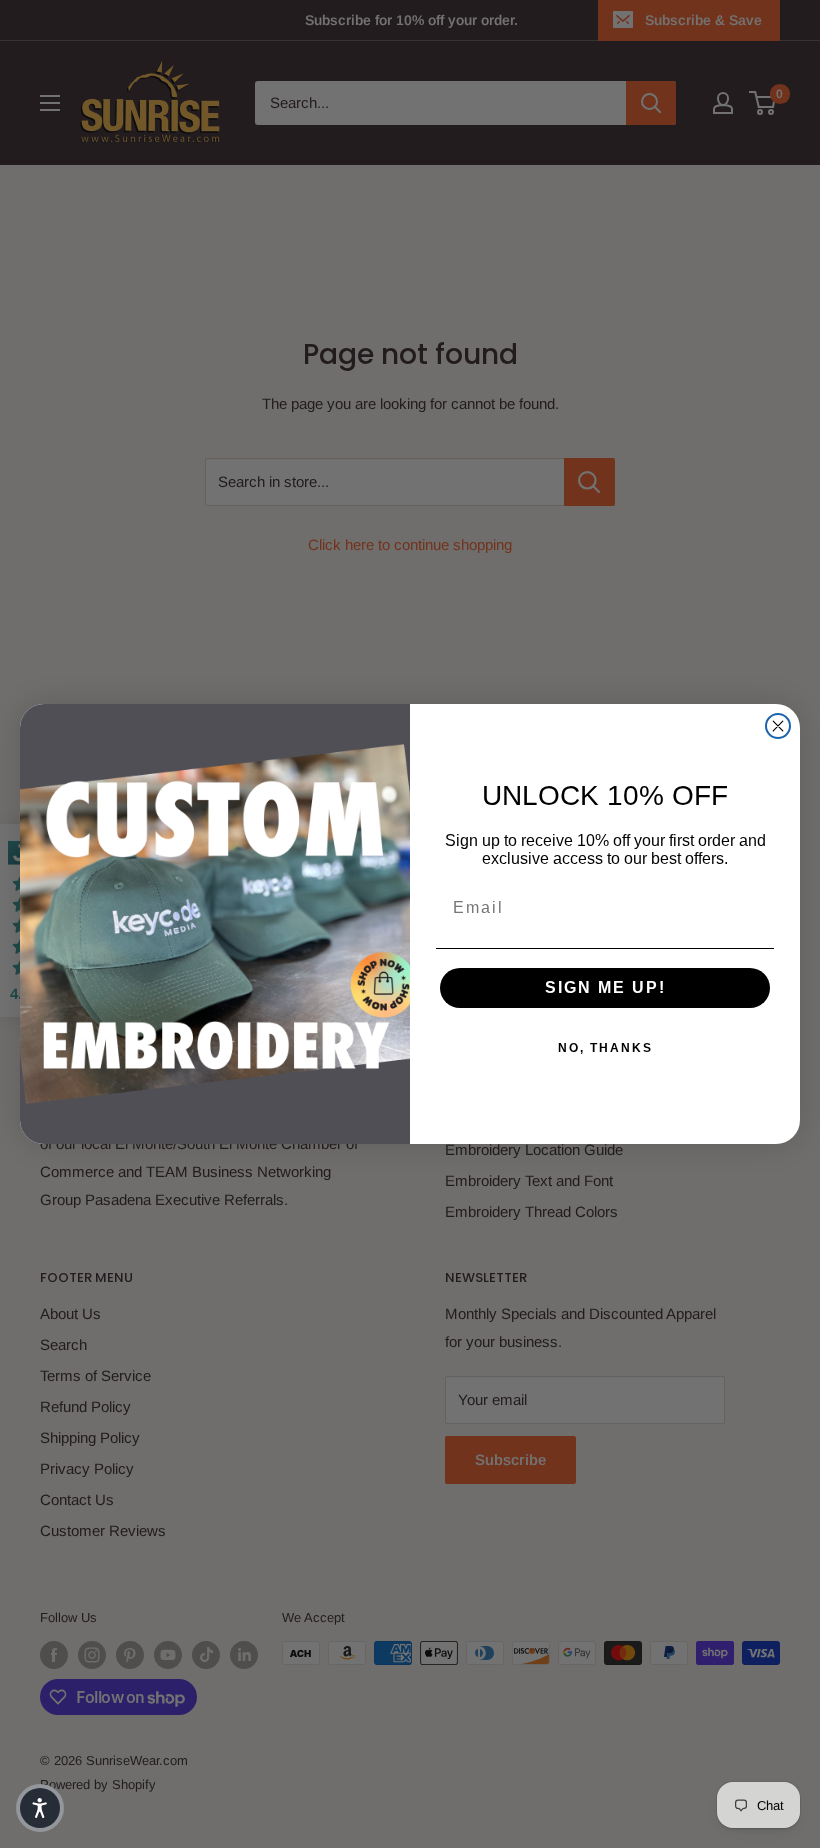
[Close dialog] (778, 726)
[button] (40, 1808)
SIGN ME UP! (605, 987)
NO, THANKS (605, 1048)
